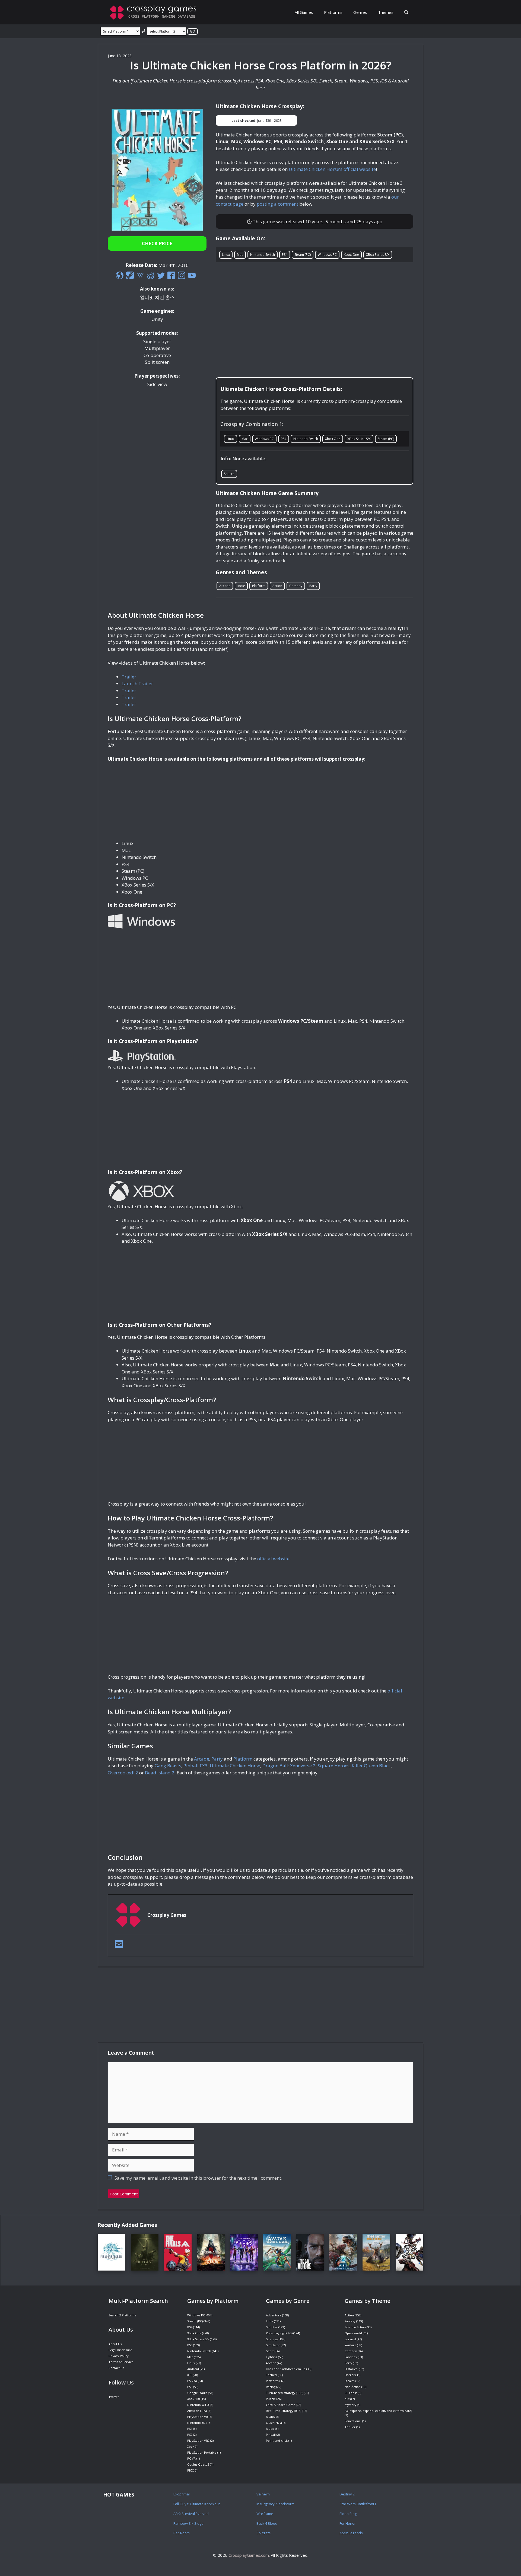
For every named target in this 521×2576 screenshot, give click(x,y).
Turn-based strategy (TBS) (285, 2393)
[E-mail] (119, 1946)
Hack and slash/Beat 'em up (286, 2369)
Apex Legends (351, 2533)
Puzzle (271, 2399)
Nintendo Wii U (198, 2405)
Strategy (272, 2339)
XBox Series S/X (378, 255)
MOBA (270, 2417)
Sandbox (351, 2357)
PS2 (190, 2435)
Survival (350, 2339)
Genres (360, 12)
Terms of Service (121, 2362)
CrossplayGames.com (249, 2555)
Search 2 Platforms (122, 2315)
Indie (241, 586)
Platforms (333, 12)
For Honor (348, 2523)
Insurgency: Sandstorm (275, 2504)
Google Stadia (197, 2393)
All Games (304, 12)
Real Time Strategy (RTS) (284, 2411)
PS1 (190, 2429)
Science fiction (355, 2327)
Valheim (263, 2494)
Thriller (350, 2427)
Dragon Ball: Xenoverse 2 (289, 1766)
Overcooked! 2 (123, 1773)
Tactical (271, 2375)
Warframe (265, 2514)
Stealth (350, 2381)
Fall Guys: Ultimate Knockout (197, 2504)
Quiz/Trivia (274, 2423)
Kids (348, 2399)
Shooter (272, 2327)
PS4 (285, 255)
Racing (271, 2387)
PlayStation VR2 (198, 2440)
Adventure (274, 2315)
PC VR (191, 2458)
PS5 (190, 2345)
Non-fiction (353, 2387)
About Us (115, 2344)
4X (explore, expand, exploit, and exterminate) (378, 2411)
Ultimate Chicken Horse (235, 1766)
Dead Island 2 (160, 1773)
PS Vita (192, 2381)
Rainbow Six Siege (188, 2523)
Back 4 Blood (267, 2523)
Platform (259, 586)
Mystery (350, 2405)
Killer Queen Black (371, 1766)
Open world (353, 2333)
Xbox (191, 2446)
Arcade (225, 586)
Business (351, 2393)
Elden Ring (348, 2514)
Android (193, 2369)
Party (313, 586)
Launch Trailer (137, 683)
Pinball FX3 (196, 1766)
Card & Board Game (281, 2405)
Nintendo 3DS (197, 2423)
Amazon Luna (197, 2411)
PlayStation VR (198, 2417)
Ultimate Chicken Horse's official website (332, 169)
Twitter (114, 2397)
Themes (386, 12)
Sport (270, 2351)
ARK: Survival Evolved (191, 2514)
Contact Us (116, 2368)
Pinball (271, 2435)
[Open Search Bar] (406, 12)
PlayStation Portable (202, 2452)
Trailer (129, 677)
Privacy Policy (119, 2356)
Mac (240, 255)
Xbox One (351, 255)
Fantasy (350, 2321)
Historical (351, 2369)
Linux (226, 255)
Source (229, 474)
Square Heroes (334, 1766)
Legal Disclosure (120, 2350)
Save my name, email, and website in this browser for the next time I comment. (198, 2178)
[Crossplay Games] (155, 12)
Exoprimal (182, 2494)
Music (270, 2429)
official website (273, 1559)
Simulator (273, 2345)
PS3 (190, 2387)
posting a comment (277, 204)
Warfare (350, 2345)
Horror (350, 2375)
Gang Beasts (168, 1766)
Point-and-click (277, 2440)
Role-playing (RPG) (279, 2333)
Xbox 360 (194, 2399)
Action (277, 586)
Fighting (272, 2357)
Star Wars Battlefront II (358, 2504)
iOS (190, 2375)
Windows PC (327, 255)
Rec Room (182, 2533)
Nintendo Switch (263, 255)
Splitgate (264, 2533)
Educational (353, 2421)
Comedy (296, 586)
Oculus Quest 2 (198, 2464)
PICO (191, 2470)
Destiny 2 (347, 2494)
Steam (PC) (303, 255)
